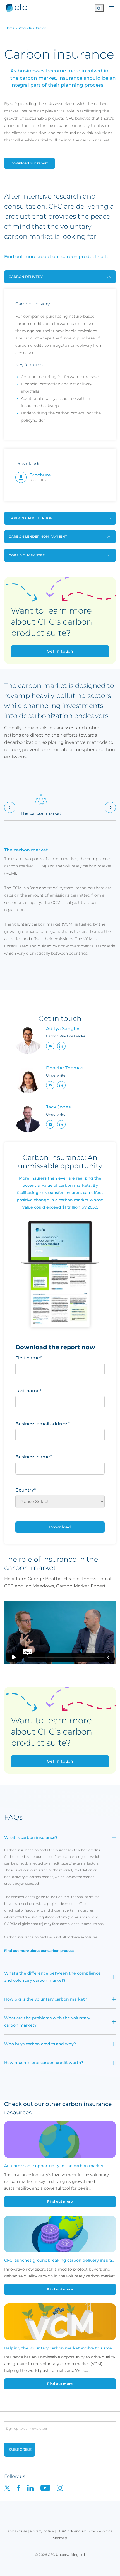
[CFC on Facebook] (22, 2487)
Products (25, 28)
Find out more (60, 2201)
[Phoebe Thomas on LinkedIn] (61, 1085)
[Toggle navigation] (112, 8)
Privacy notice (42, 2531)
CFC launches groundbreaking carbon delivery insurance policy (60, 2260)
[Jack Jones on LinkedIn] (61, 1124)
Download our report (29, 163)
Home (10, 28)
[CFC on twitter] (11, 2487)
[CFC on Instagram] (63, 2487)
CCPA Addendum (72, 2531)
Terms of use (16, 2531)
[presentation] (10, 807)
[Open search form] (99, 8)
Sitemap (60, 2538)
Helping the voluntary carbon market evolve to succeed (60, 2348)
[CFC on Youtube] (49, 2487)
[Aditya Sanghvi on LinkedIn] (61, 1046)
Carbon (41, 28)
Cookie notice (101, 2531)
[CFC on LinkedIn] (34, 2487)
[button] (50, 1046)
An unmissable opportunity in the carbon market (54, 2166)
